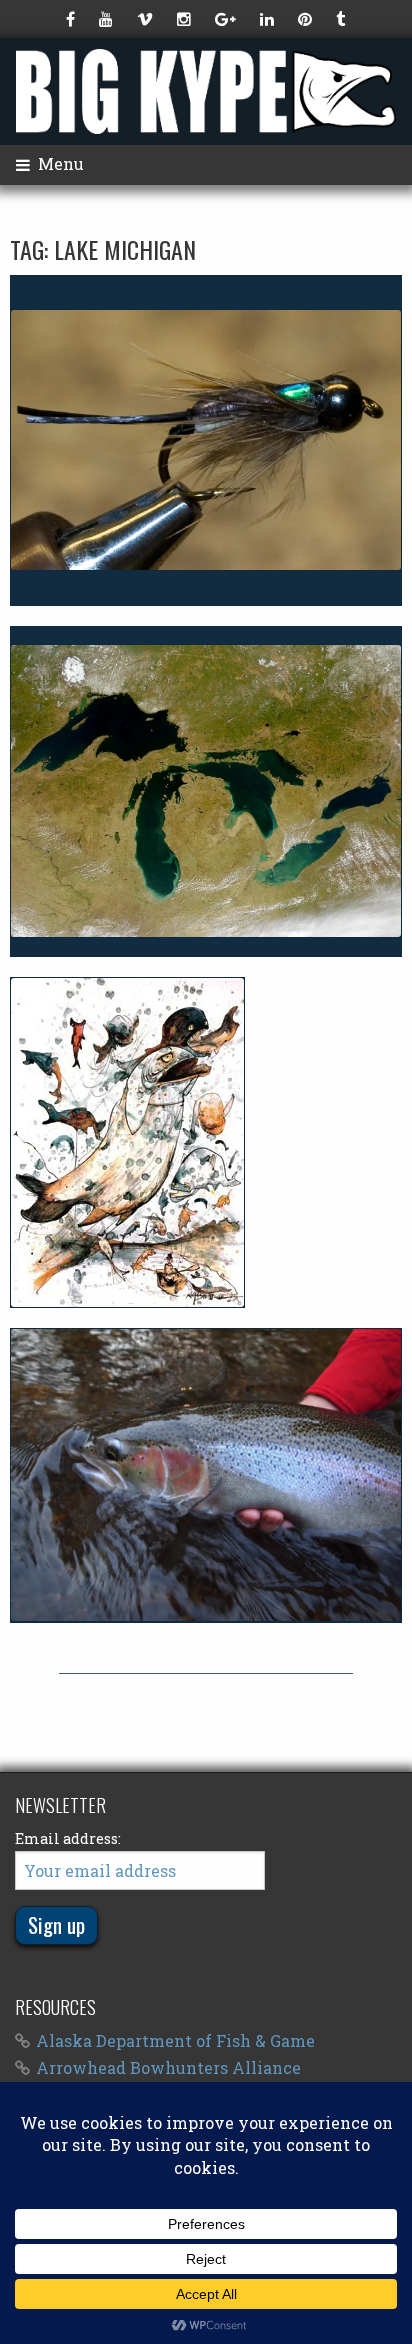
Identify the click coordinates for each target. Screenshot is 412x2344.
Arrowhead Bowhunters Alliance (168, 2067)
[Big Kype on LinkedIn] (269, 19)
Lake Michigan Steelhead (206, 1475)
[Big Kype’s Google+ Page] (227, 19)
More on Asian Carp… (127, 1142)
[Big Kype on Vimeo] (147, 19)
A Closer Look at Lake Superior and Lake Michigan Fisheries (206, 791)
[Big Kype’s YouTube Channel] (108, 19)
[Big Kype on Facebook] (72, 19)
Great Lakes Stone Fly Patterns (206, 440)
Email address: (68, 1838)
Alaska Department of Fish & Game (175, 2040)
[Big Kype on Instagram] (186, 19)
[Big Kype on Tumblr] (342, 19)
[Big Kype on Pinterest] (307, 19)
